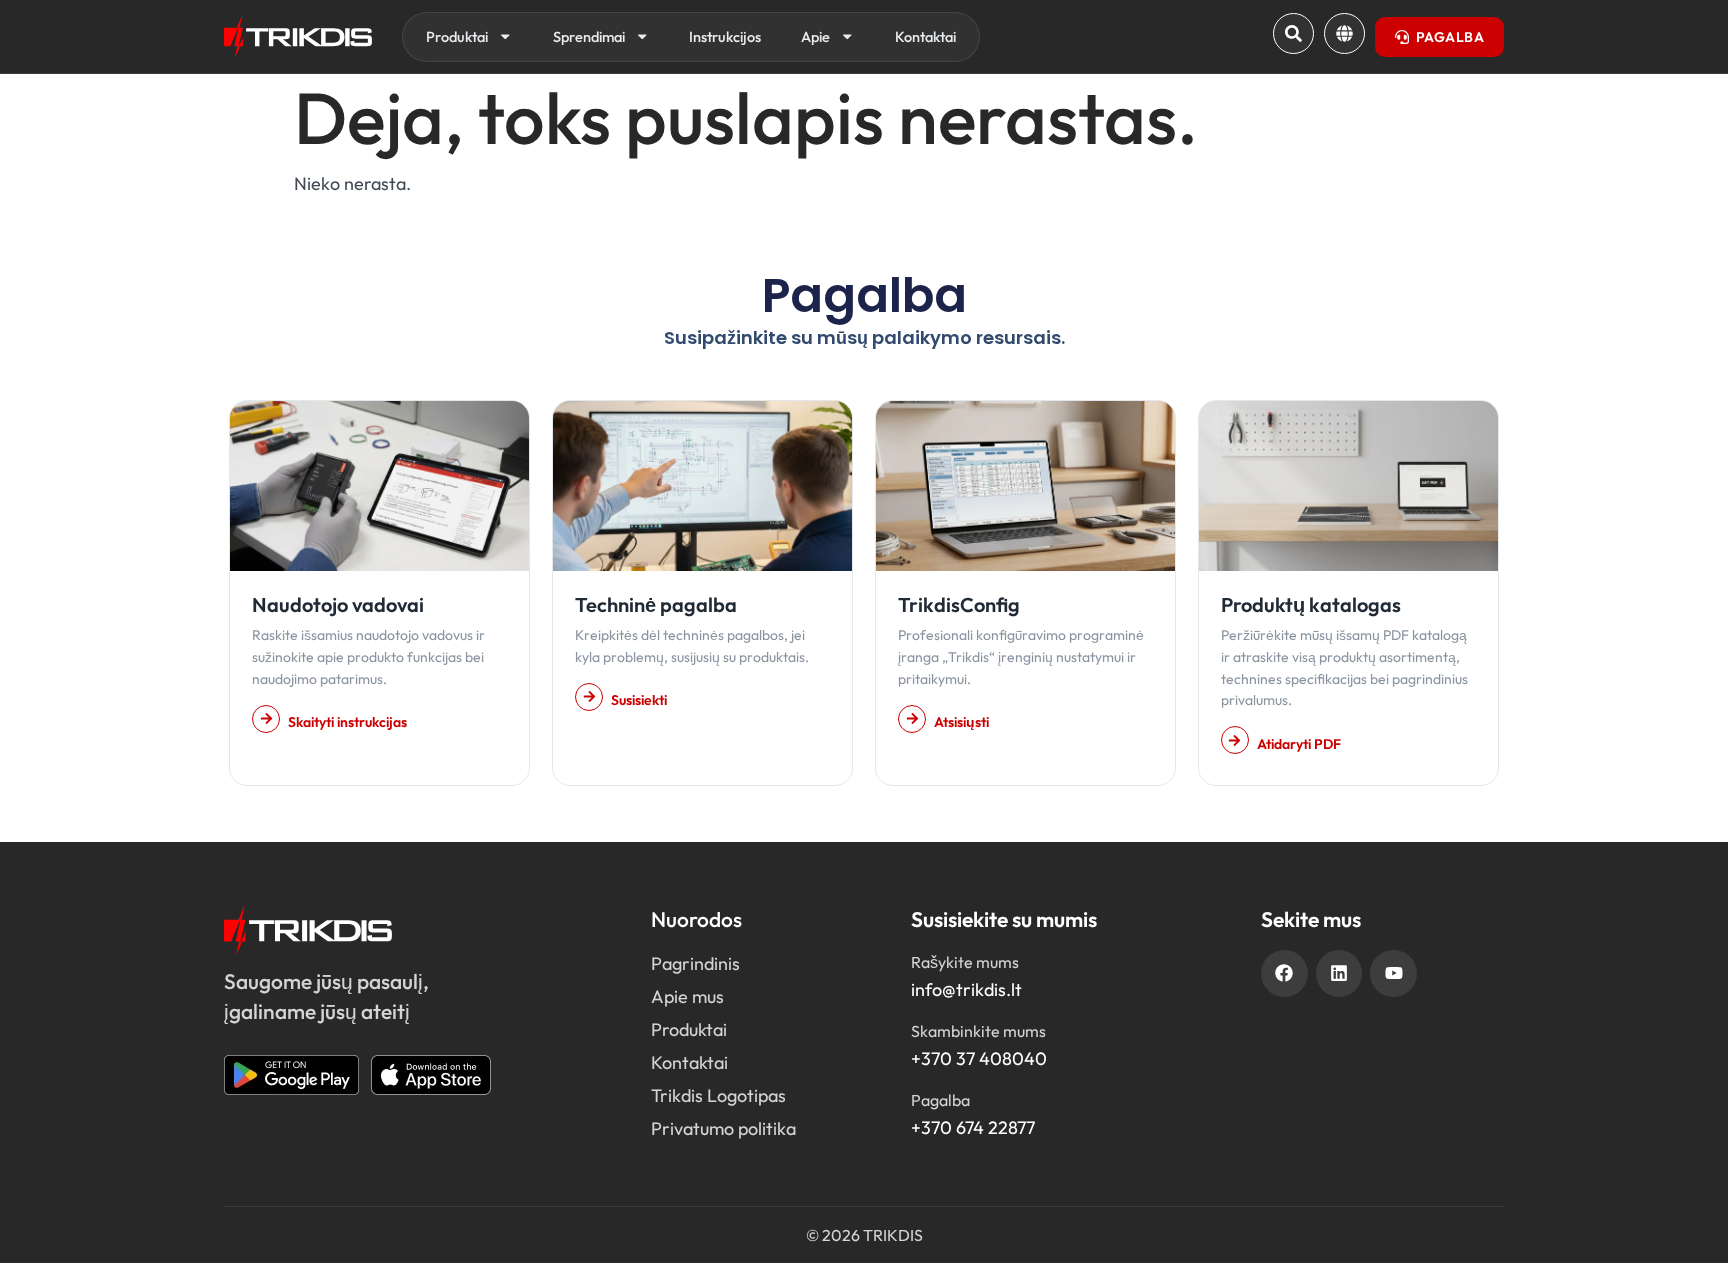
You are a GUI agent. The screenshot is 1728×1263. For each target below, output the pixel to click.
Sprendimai (589, 36)
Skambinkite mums (978, 1031)
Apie (815, 36)
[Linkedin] (1339, 973)
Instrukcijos (725, 36)
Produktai (457, 36)
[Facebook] (1284, 973)
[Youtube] (1393, 973)
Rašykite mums (965, 962)
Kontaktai (925, 36)
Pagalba (940, 1100)
